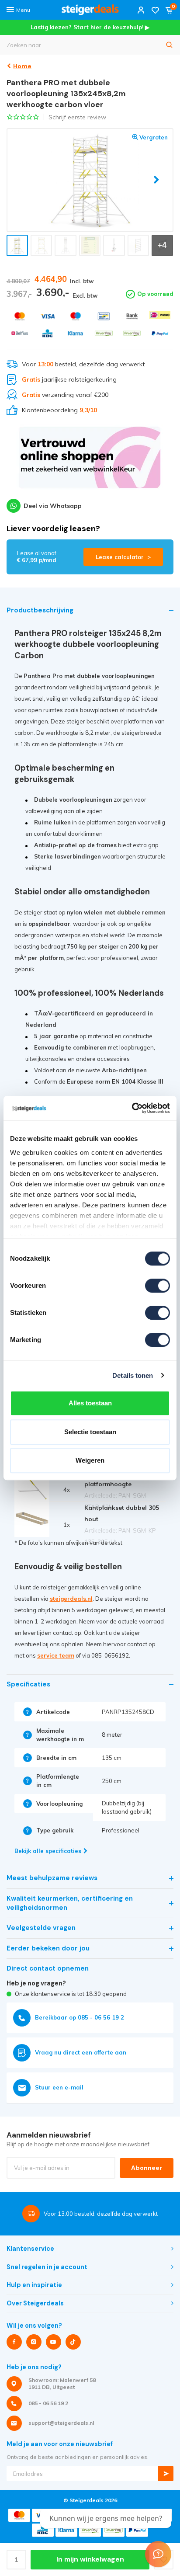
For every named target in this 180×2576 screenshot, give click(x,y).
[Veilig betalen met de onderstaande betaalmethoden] (20, 316)
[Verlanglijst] (155, 10)
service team (56, 1655)
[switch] (157, 1286)
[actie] (90, 462)
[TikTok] (73, 2342)
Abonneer (147, 2168)
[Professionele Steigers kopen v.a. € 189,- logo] (90, 10)
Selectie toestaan (90, 1432)
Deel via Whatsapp (53, 506)
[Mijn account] (141, 10)
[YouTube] (54, 2342)
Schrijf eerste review (77, 117)
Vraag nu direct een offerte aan (81, 2052)
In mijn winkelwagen (90, 2559)
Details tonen (133, 1375)
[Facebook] (14, 2342)
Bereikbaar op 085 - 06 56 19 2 (80, 2017)
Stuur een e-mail (59, 2087)
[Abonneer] (166, 2473)
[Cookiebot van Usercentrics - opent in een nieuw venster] (132, 1108)
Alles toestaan (90, 1403)
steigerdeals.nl (71, 1599)
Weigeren (90, 1460)
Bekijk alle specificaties (48, 1851)
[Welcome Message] (158, 2554)
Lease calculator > (123, 557)
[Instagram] (34, 2342)
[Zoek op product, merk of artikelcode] (170, 45)
